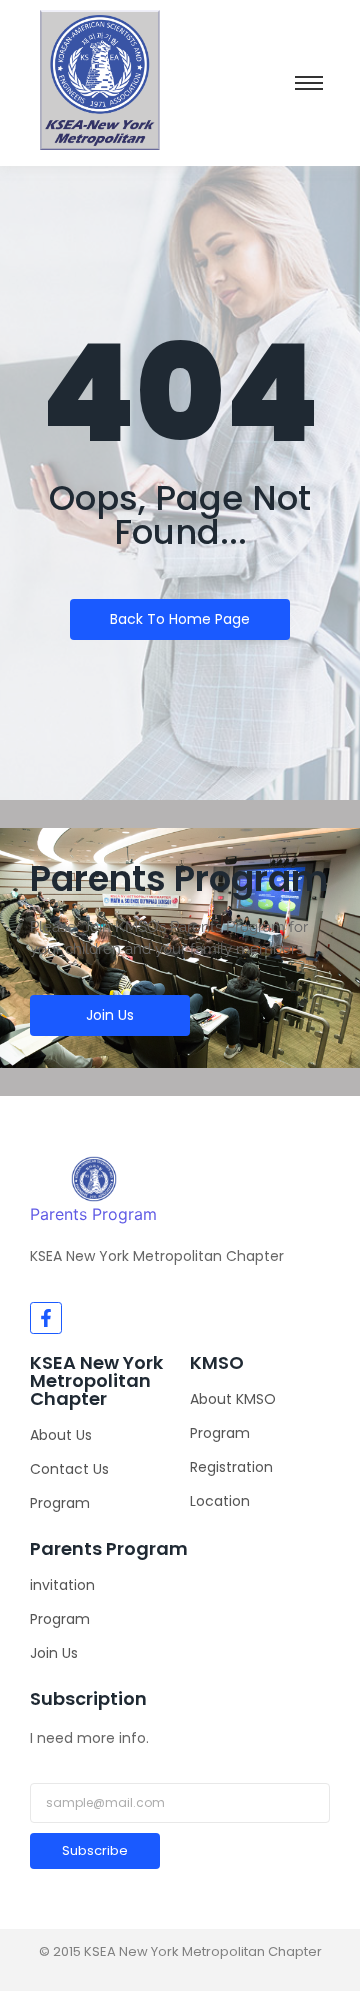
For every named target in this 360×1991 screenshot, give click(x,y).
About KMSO (233, 1399)
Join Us (54, 1653)
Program (60, 1503)
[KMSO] (94, 1179)
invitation (62, 1585)
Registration (231, 1467)
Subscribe (95, 1850)
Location (220, 1501)
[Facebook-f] (46, 1318)
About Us (61, 1435)
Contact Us (69, 1469)
